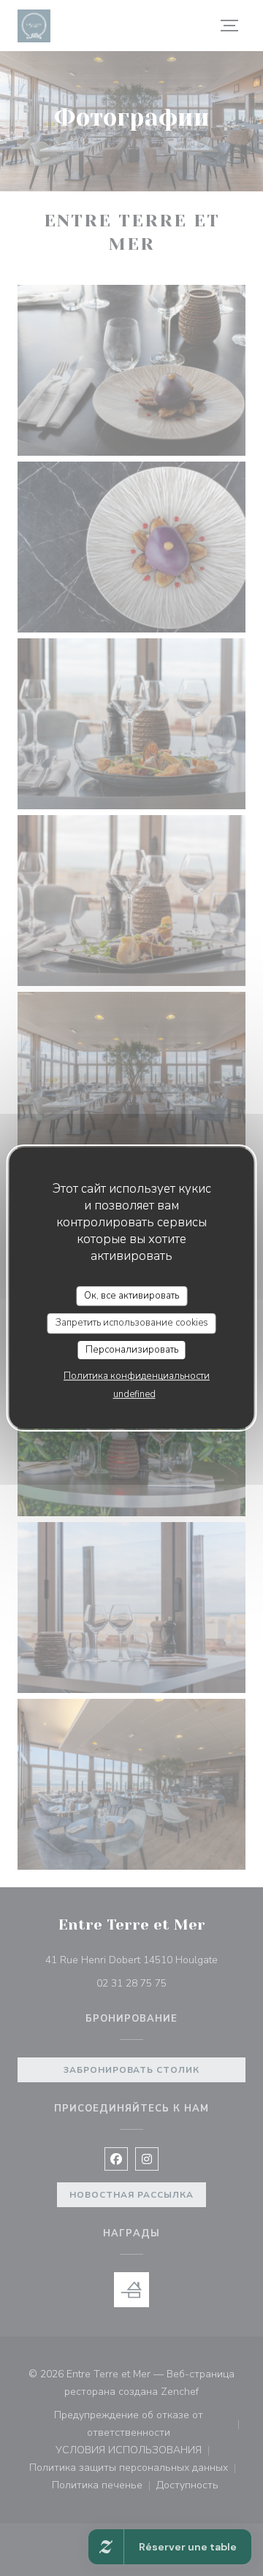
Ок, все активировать (131, 1296)
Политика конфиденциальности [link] (137, 1376)
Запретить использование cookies (132, 1323)
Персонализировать (132, 1350)
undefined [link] (134, 1394)
